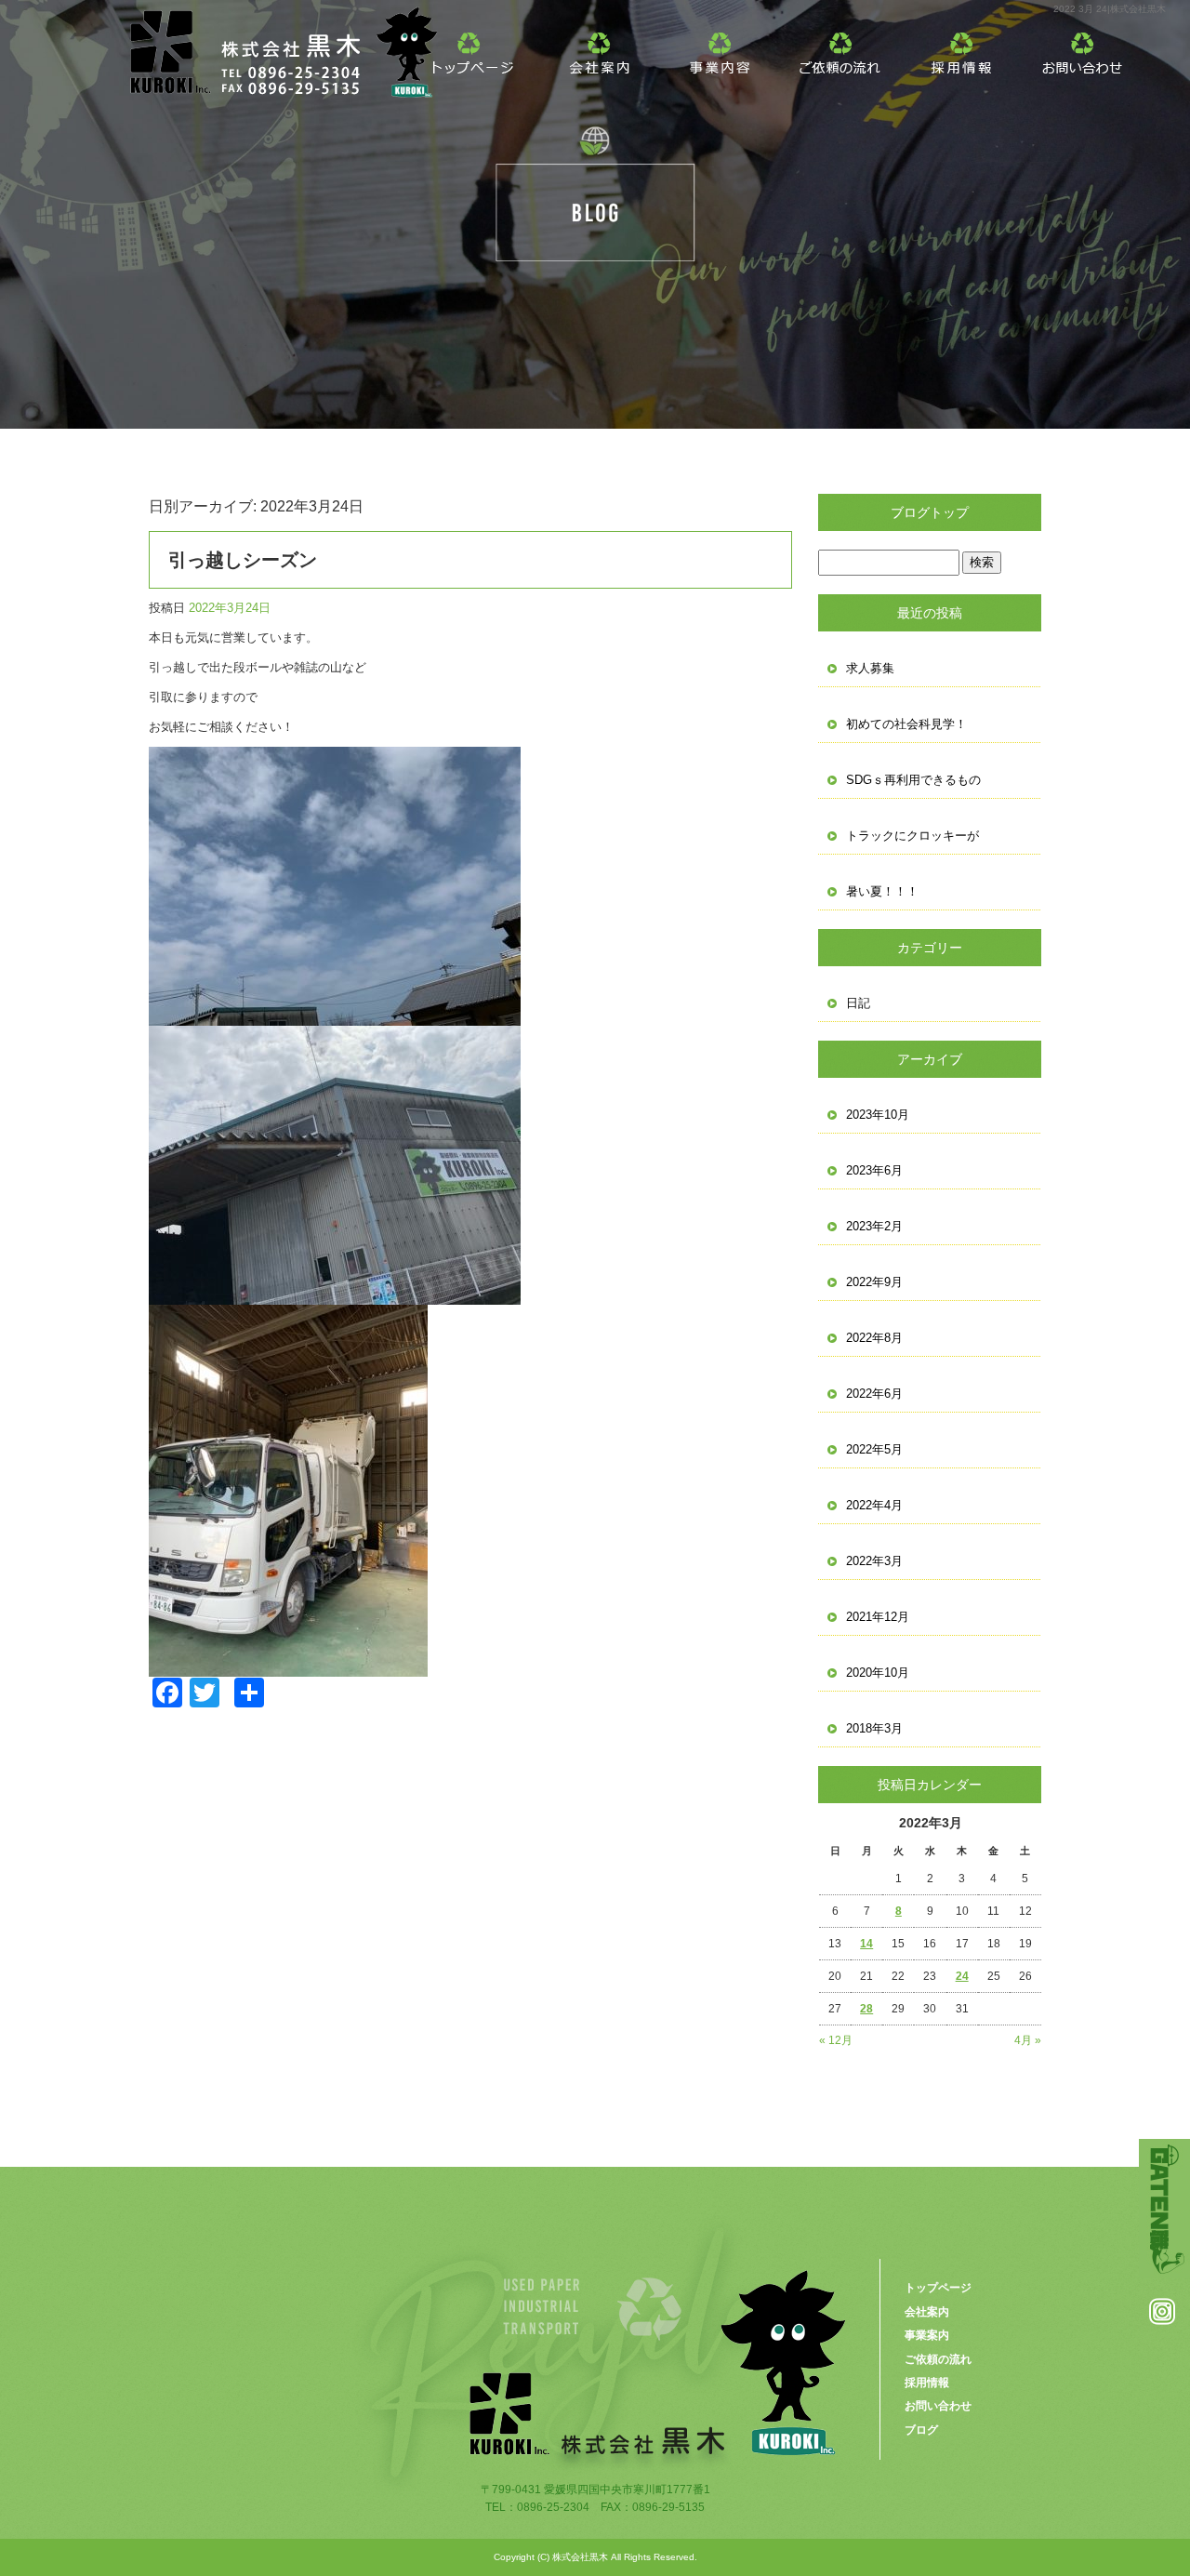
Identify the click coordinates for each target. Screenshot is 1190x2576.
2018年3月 (874, 1728)
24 (962, 1976)
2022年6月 (874, 1394)
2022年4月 (874, 1505)
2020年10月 (878, 1673)
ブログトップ (930, 512)
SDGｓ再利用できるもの (913, 780)
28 (866, 2009)
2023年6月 (874, 1170)
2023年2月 (874, 1226)
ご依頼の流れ (841, 46)
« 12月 (836, 2040)
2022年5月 (874, 1449)
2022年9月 (874, 1282)
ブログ (921, 2430)
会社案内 (600, 46)
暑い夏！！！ (882, 891)
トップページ (479, 46)
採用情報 (962, 46)
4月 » (1028, 2040)
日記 (858, 1003)
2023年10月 (878, 1115)
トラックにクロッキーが (912, 836)
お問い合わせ (1083, 46)
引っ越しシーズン (243, 560)
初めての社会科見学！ (906, 724)
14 (866, 1944)
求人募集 (870, 668)
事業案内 (721, 46)
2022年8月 (874, 1338)
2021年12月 (878, 1617)
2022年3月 (874, 1561)
